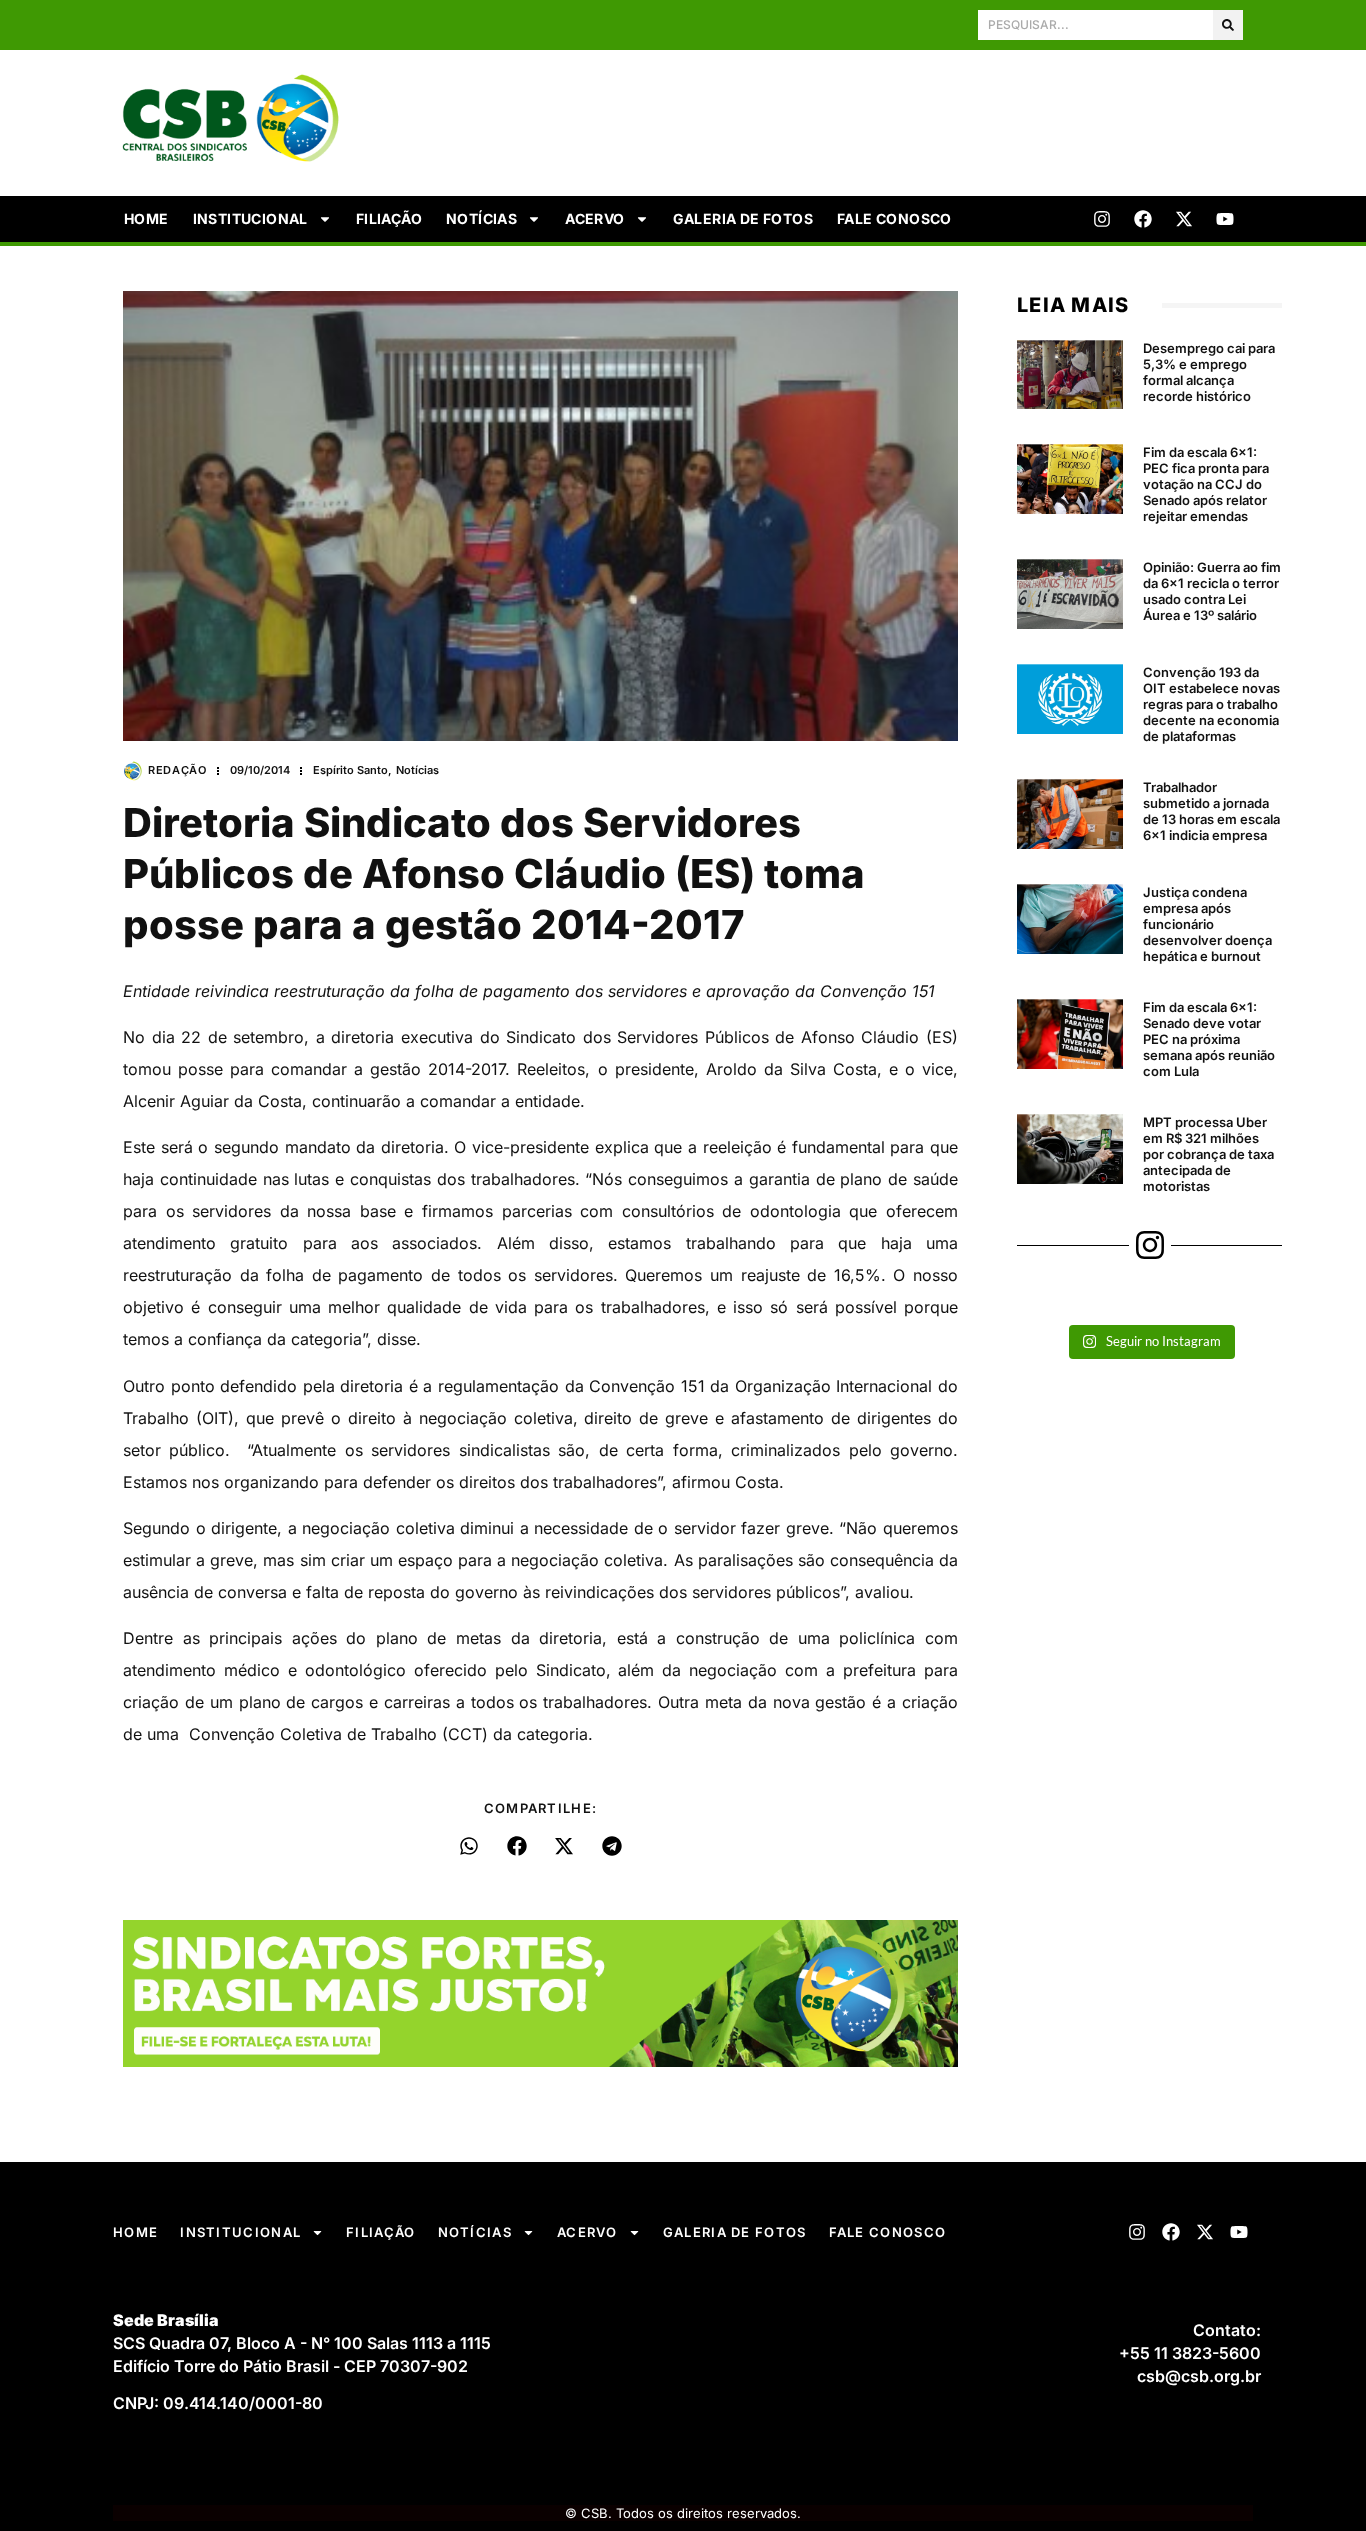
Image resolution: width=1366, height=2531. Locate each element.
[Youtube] (1225, 219)
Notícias (481, 218)
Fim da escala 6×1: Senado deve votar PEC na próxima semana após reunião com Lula (1209, 1039)
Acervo (594, 218)
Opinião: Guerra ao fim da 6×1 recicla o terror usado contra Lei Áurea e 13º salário (1212, 591)
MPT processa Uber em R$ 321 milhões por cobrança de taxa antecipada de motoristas (1208, 1154)
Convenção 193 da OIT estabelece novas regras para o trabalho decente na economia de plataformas (1211, 704)
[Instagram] (1102, 219)
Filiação (389, 218)
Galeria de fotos (743, 218)
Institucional (250, 218)
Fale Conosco (894, 218)
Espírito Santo (350, 770)
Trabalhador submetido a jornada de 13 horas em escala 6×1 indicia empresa (1211, 811)
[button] (469, 1846)
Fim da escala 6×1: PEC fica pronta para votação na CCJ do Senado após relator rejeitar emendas (1206, 484)
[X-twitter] (1184, 219)
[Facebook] (1143, 219)
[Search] (1228, 25)
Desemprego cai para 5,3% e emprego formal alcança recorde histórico (1209, 372)
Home (146, 218)
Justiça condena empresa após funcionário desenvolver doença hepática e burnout (1207, 924)
